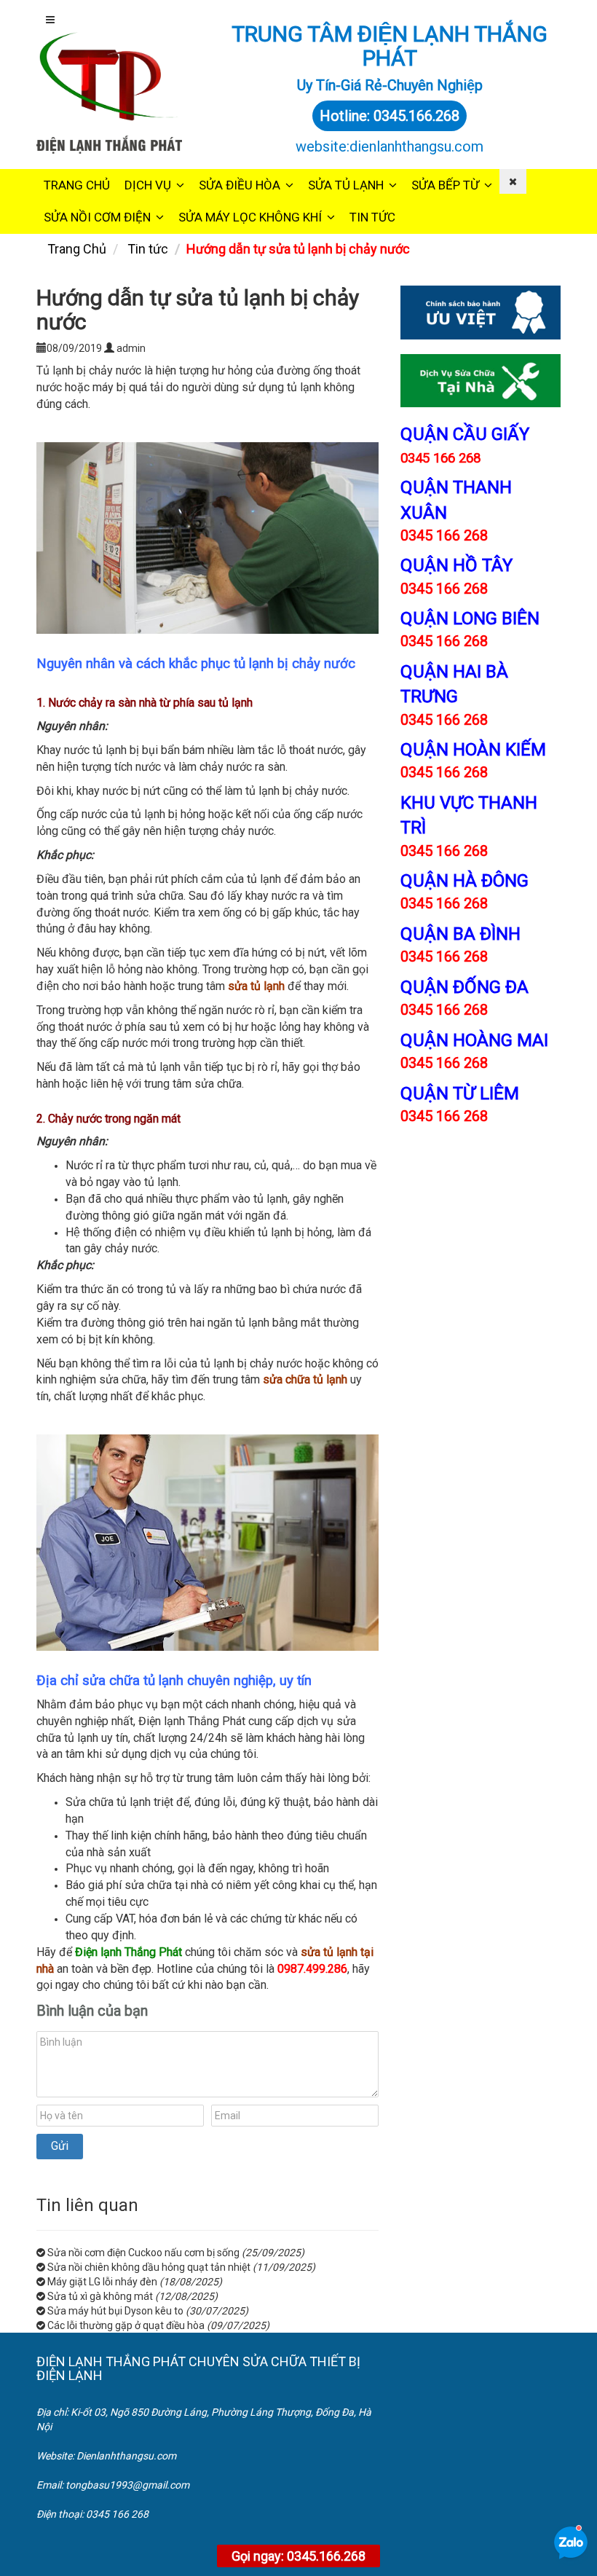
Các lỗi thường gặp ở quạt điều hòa (126, 2325)
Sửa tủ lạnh (346, 185)
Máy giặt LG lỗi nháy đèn (102, 2282)
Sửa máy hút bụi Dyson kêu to (115, 2311)
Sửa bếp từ (445, 185)
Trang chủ (77, 185)
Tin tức (372, 217)
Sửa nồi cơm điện (97, 217)
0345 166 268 (444, 535)
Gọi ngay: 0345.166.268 (298, 2556)
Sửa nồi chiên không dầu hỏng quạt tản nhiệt (149, 2267)
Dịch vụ (148, 185)
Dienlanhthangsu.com (126, 2456)
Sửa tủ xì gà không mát (100, 2296)
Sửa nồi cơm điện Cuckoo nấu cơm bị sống (143, 2253)
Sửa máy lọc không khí (250, 217)
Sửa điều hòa (240, 185)
